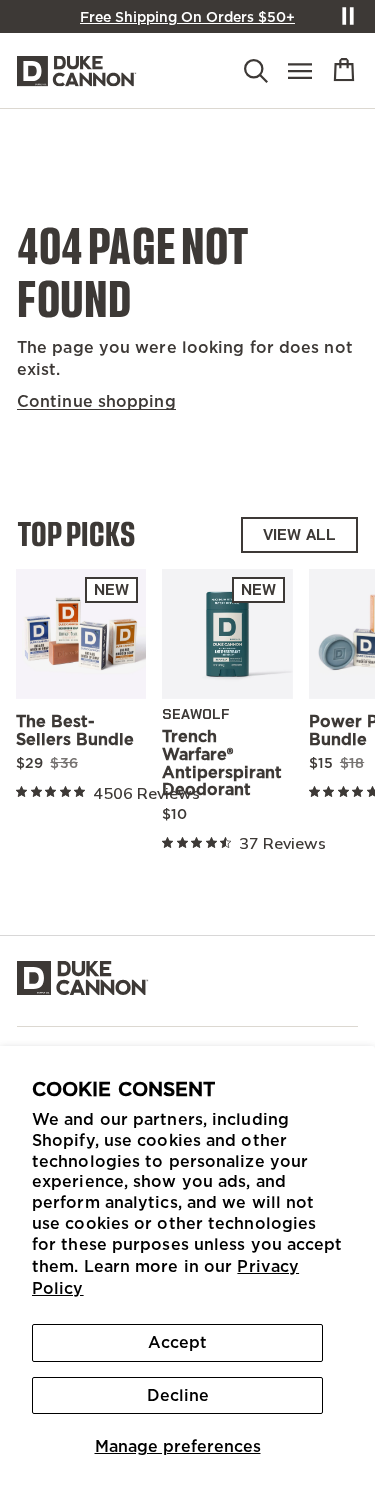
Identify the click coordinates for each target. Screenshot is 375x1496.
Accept (177, 1342)
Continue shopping (96, 401)
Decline (178, 1395)
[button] (256, 72)
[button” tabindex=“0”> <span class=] (344, 70)
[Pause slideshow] (348, 16)
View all (299, 534)
